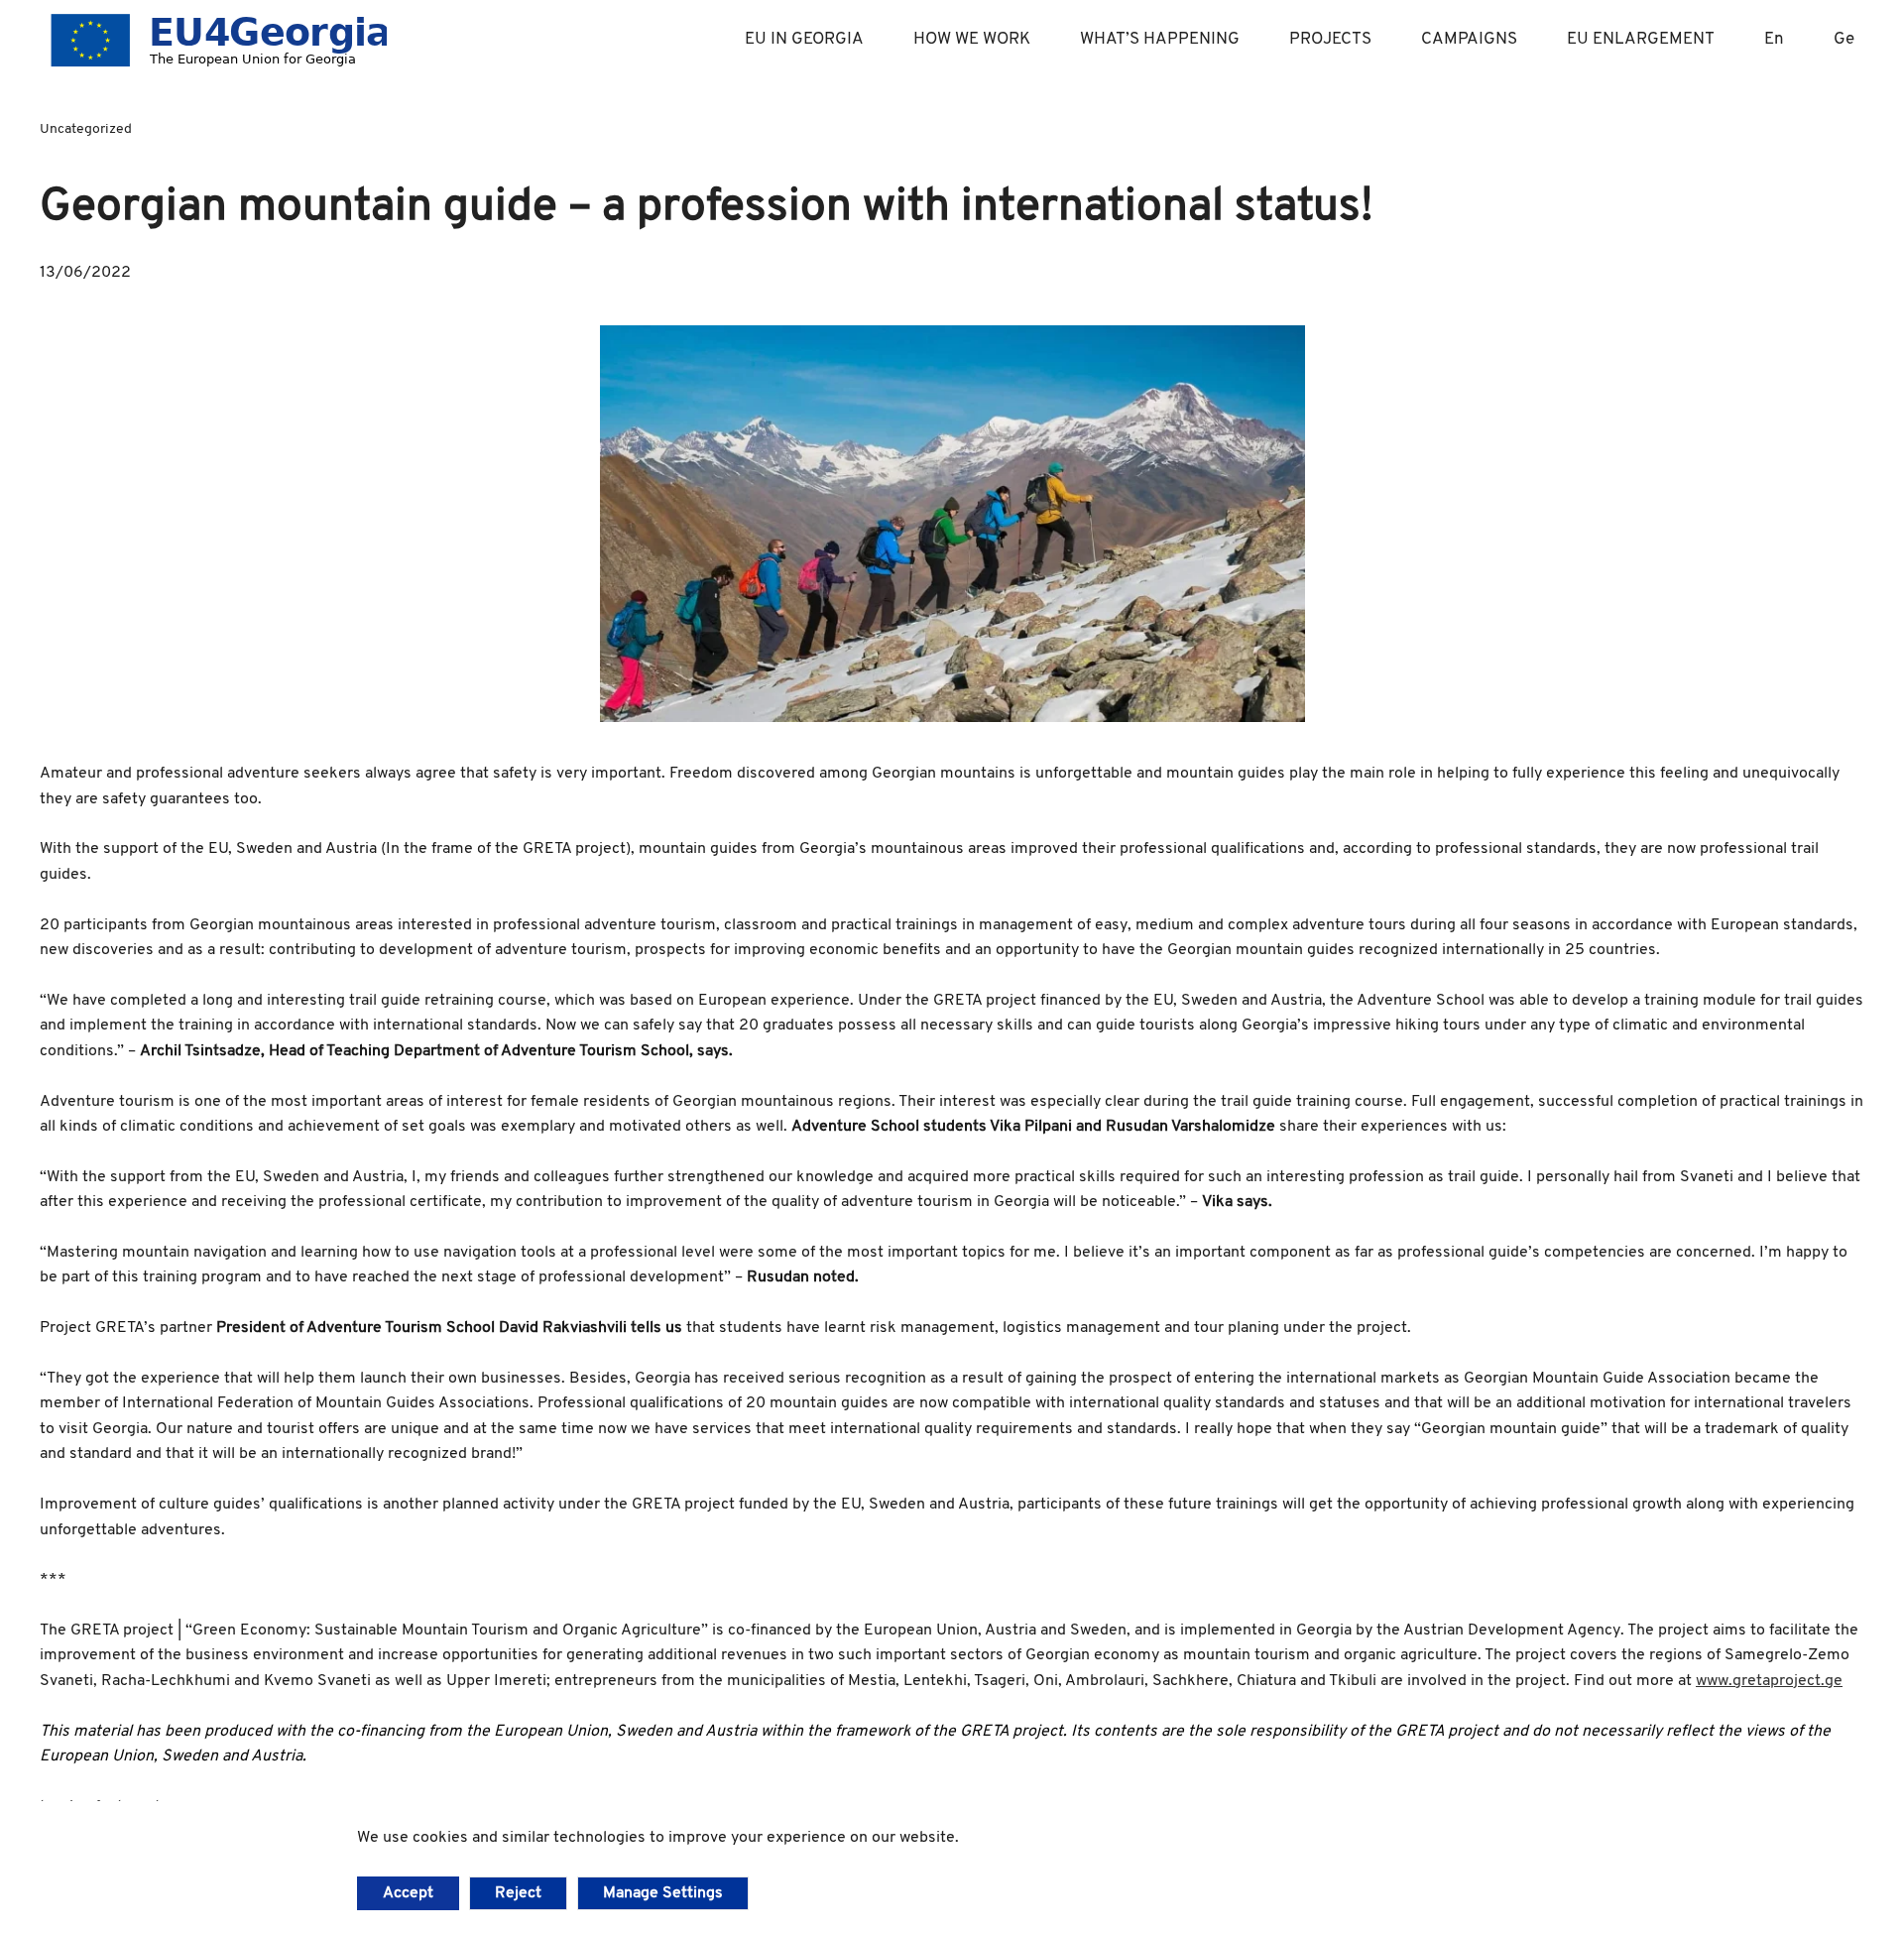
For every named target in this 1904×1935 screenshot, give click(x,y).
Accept (408, 1893)
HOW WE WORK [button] (972, 39)
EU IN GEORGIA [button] (804, 39)
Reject (518, 1893)
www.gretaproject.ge (1769, 1681)
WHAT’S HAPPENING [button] (1160, 39)
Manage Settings (663, 1893)
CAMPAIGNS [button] (1469, 39)
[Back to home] (213, 40)
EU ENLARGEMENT (1641, 39)
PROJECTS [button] (1330, 39)
